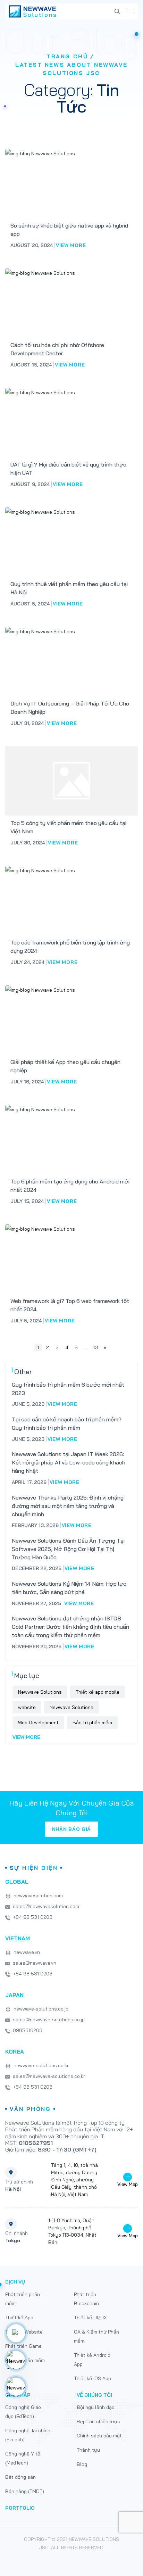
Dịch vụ (15, 2282)
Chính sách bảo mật (99, 2436)
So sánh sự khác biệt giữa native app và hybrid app (69, 230)
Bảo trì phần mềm (92, 1723)
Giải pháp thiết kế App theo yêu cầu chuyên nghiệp (65, 1066)
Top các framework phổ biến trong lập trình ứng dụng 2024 (70, 947)
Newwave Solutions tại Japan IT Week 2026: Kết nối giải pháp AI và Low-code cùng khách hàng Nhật (69, 1462)
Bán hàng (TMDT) (25, 2491)
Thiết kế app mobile (98, 1692)
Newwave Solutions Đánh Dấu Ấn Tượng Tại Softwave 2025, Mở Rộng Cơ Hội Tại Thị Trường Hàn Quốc (68, 1549)
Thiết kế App (19, 2318)
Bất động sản (20, 2477)
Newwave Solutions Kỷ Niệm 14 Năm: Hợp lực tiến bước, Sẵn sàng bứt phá (69, 1588)
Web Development (38, 1723)
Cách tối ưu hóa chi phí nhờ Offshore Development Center (57, 349)
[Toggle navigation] (130, 12)
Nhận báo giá (71, 1829)
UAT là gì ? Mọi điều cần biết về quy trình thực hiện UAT (68, 469)
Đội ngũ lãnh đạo (96, 2407)
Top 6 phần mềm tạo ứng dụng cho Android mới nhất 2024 (70, 1186)
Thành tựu (88, 2450)
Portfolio (20, 2508)
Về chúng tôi (94, 2395)
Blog (82, 2464)
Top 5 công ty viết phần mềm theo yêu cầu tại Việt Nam (68, 827)
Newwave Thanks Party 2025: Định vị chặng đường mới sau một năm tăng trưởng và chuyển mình (68, 1506)
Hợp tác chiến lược (98, 2421)
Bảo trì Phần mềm (25, 2360)
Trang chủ (67, 56)
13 (95, 1347)
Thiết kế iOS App (92, 2378)
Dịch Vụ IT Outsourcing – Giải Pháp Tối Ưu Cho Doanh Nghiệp (70, 708)
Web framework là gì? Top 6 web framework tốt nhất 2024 (70, 1305)
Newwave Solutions (40, 1692)
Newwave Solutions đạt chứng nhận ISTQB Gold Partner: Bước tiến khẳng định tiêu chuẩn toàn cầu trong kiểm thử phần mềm (70, 1627)
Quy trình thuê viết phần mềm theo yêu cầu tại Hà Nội (69, 588)
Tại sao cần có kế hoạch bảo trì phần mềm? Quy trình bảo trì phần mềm (67, 1423)
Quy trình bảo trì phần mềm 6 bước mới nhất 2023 (68, 1389)
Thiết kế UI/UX (90, 2318)
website (27, 1707)
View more (71, 245)
